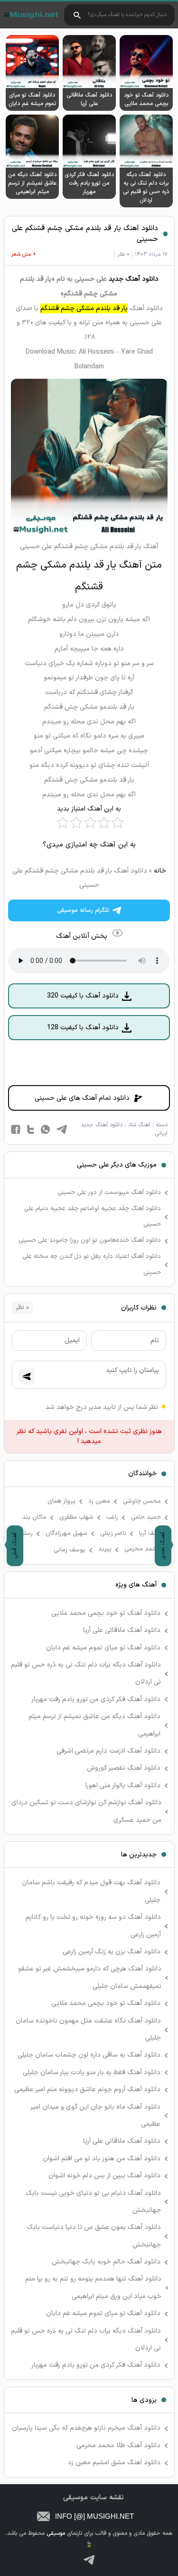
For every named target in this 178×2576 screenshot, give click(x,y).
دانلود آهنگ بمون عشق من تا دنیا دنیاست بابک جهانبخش (94, 2236)
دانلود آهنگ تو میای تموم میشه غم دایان (103, 1648)
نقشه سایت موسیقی (94, 2498)
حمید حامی (146, 1517)
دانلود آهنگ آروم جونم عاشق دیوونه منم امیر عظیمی (87, 2090)
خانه (160, 871)
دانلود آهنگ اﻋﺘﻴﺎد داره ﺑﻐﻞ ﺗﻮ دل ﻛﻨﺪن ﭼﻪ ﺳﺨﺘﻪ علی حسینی (92, 1265)
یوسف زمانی (70, 1550)
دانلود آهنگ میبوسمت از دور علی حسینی (109, 1193)
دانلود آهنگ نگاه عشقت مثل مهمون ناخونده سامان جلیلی (88, 2029)
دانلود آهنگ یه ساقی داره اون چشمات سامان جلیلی (89, 2055)
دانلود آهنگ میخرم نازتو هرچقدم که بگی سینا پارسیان (86, 2428)
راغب (112, 1517)
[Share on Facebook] (16, 1129)
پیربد (105, 1549)
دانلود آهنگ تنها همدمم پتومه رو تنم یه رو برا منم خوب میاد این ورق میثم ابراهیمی (93, 2287)
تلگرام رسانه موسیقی (83, 910)
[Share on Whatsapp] (45, 1129)
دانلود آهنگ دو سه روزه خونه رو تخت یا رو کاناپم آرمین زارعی (93, 1926)
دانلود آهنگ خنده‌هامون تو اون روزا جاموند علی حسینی (90, 1240)
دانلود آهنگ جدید (134, 279)
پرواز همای (61, 1501)
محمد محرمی (143, 1549)
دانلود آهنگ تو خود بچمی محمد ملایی (106, 1613)
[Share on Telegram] (62, 1129)
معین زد (99, 1501)
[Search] (77, 15)
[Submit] (26, 1377)
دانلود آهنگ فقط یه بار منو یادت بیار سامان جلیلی (92, 2072)
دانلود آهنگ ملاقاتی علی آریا (122, 1630)
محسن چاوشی (142, 1501)
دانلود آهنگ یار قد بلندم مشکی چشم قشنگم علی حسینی (85, 234)
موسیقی (30, 15)
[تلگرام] (89, 2560)
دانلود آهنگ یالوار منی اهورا (123, 1786)
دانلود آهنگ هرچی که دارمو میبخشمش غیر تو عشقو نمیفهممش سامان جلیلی (90, 1977)
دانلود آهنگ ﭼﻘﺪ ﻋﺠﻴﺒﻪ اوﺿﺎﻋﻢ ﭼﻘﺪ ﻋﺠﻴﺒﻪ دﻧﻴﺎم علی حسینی (93, 1217)
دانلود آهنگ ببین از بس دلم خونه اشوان (104, 2176)
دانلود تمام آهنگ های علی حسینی (82, 1098)
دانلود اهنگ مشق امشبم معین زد (114, 2463)
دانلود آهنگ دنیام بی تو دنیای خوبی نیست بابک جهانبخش (93, 2202)
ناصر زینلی (113, 1533)
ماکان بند (34, 1517)
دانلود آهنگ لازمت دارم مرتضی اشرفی (108, 1751)
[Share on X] (31, 1129)
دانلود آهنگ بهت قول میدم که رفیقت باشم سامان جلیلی (91, 1891)
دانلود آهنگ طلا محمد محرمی (118, 2446)
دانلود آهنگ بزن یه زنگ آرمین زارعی (112, 1952)
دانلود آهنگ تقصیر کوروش (124, 1768)
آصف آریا (150, 1533)
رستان (25, 1533)
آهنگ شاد (139, 1125)
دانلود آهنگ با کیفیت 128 (83, 1028)
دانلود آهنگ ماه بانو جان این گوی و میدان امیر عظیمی (96, 2116)
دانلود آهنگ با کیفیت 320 (83, 996)
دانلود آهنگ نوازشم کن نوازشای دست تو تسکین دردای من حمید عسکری (86, 1811)
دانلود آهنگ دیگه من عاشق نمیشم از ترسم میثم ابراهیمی (94, 1725)
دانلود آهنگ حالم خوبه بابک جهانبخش (106, 2262)
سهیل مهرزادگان (66, 1533)
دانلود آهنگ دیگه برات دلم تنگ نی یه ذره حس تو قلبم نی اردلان (86, 1673)
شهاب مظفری (76, 1517)
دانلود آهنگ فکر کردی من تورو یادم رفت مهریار (96, 1699)
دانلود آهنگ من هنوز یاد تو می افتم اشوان (102, 2159)
